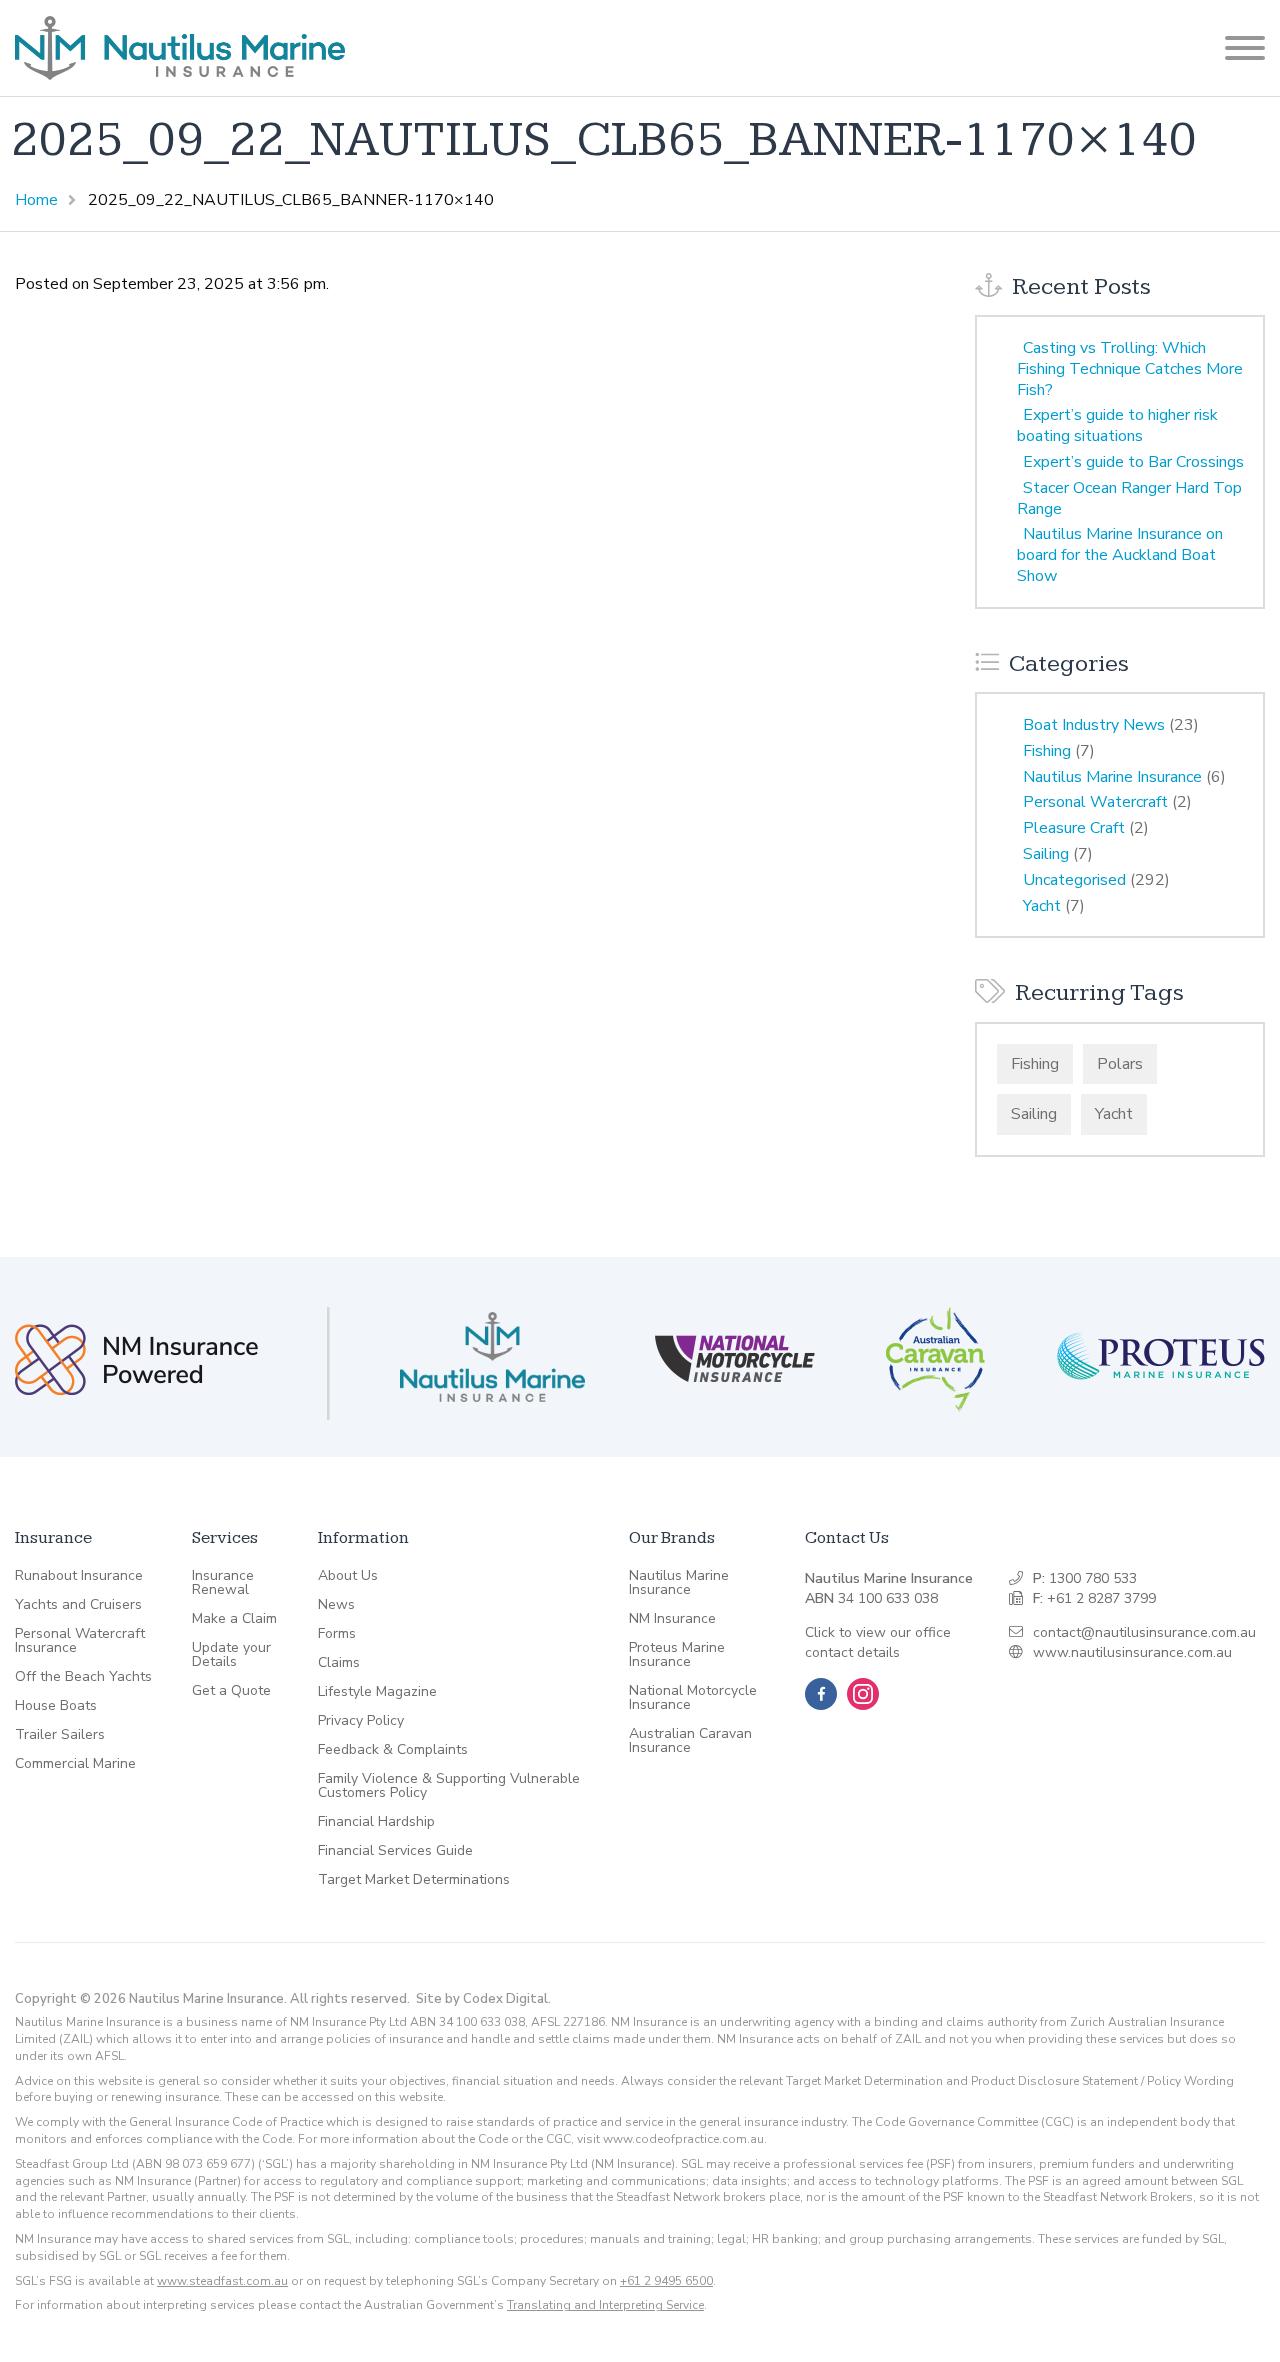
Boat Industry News (1094, 725)
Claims (339, 1663)
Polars (1120, 1064)
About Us (348, 1576)
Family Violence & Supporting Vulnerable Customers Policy (449, 1786)
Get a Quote (231, 1691)
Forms (337, 1634)
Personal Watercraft (1095, 802)
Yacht (1042, 906)
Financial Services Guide (395, 1851)
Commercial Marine (75, 1764)
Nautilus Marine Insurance (1112, 777)
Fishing (1047, 751)
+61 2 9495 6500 (666, 2281)
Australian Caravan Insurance (690, 1741)
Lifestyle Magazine (377, 1692)
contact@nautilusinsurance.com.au (1144, 1632)
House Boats (56, 1706)
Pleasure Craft (1074, 828)
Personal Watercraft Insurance (80, 1641)
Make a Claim (234, 1619)
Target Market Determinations (414, 1880)
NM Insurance (672, 1619)
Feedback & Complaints (393, 1750)
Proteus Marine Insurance (677, 1655)
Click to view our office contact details (878, 1642)
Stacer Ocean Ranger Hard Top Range (1129, 498)
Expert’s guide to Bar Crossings (1133, 462)
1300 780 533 (1093, 1578)
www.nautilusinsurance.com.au (1132, 1652)
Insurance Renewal (223, 1583)
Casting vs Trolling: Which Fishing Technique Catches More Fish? (1130, 369)
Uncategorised (1074, 880)
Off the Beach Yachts (83, 1677)
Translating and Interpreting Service (605, 2305)
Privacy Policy (361, 1721)
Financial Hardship (376, 1822)
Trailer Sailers (60, 1735)
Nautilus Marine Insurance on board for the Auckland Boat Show (1120, 555)
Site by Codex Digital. (483, 1999)
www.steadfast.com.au (222, 2281)
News (336, 1605)
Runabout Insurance (79, 1576)
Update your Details (231, 1655)
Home (36, 200)
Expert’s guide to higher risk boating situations (1117, 425)
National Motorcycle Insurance (693, 1698)
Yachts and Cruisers (78, 1605)
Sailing (1046, 854)
